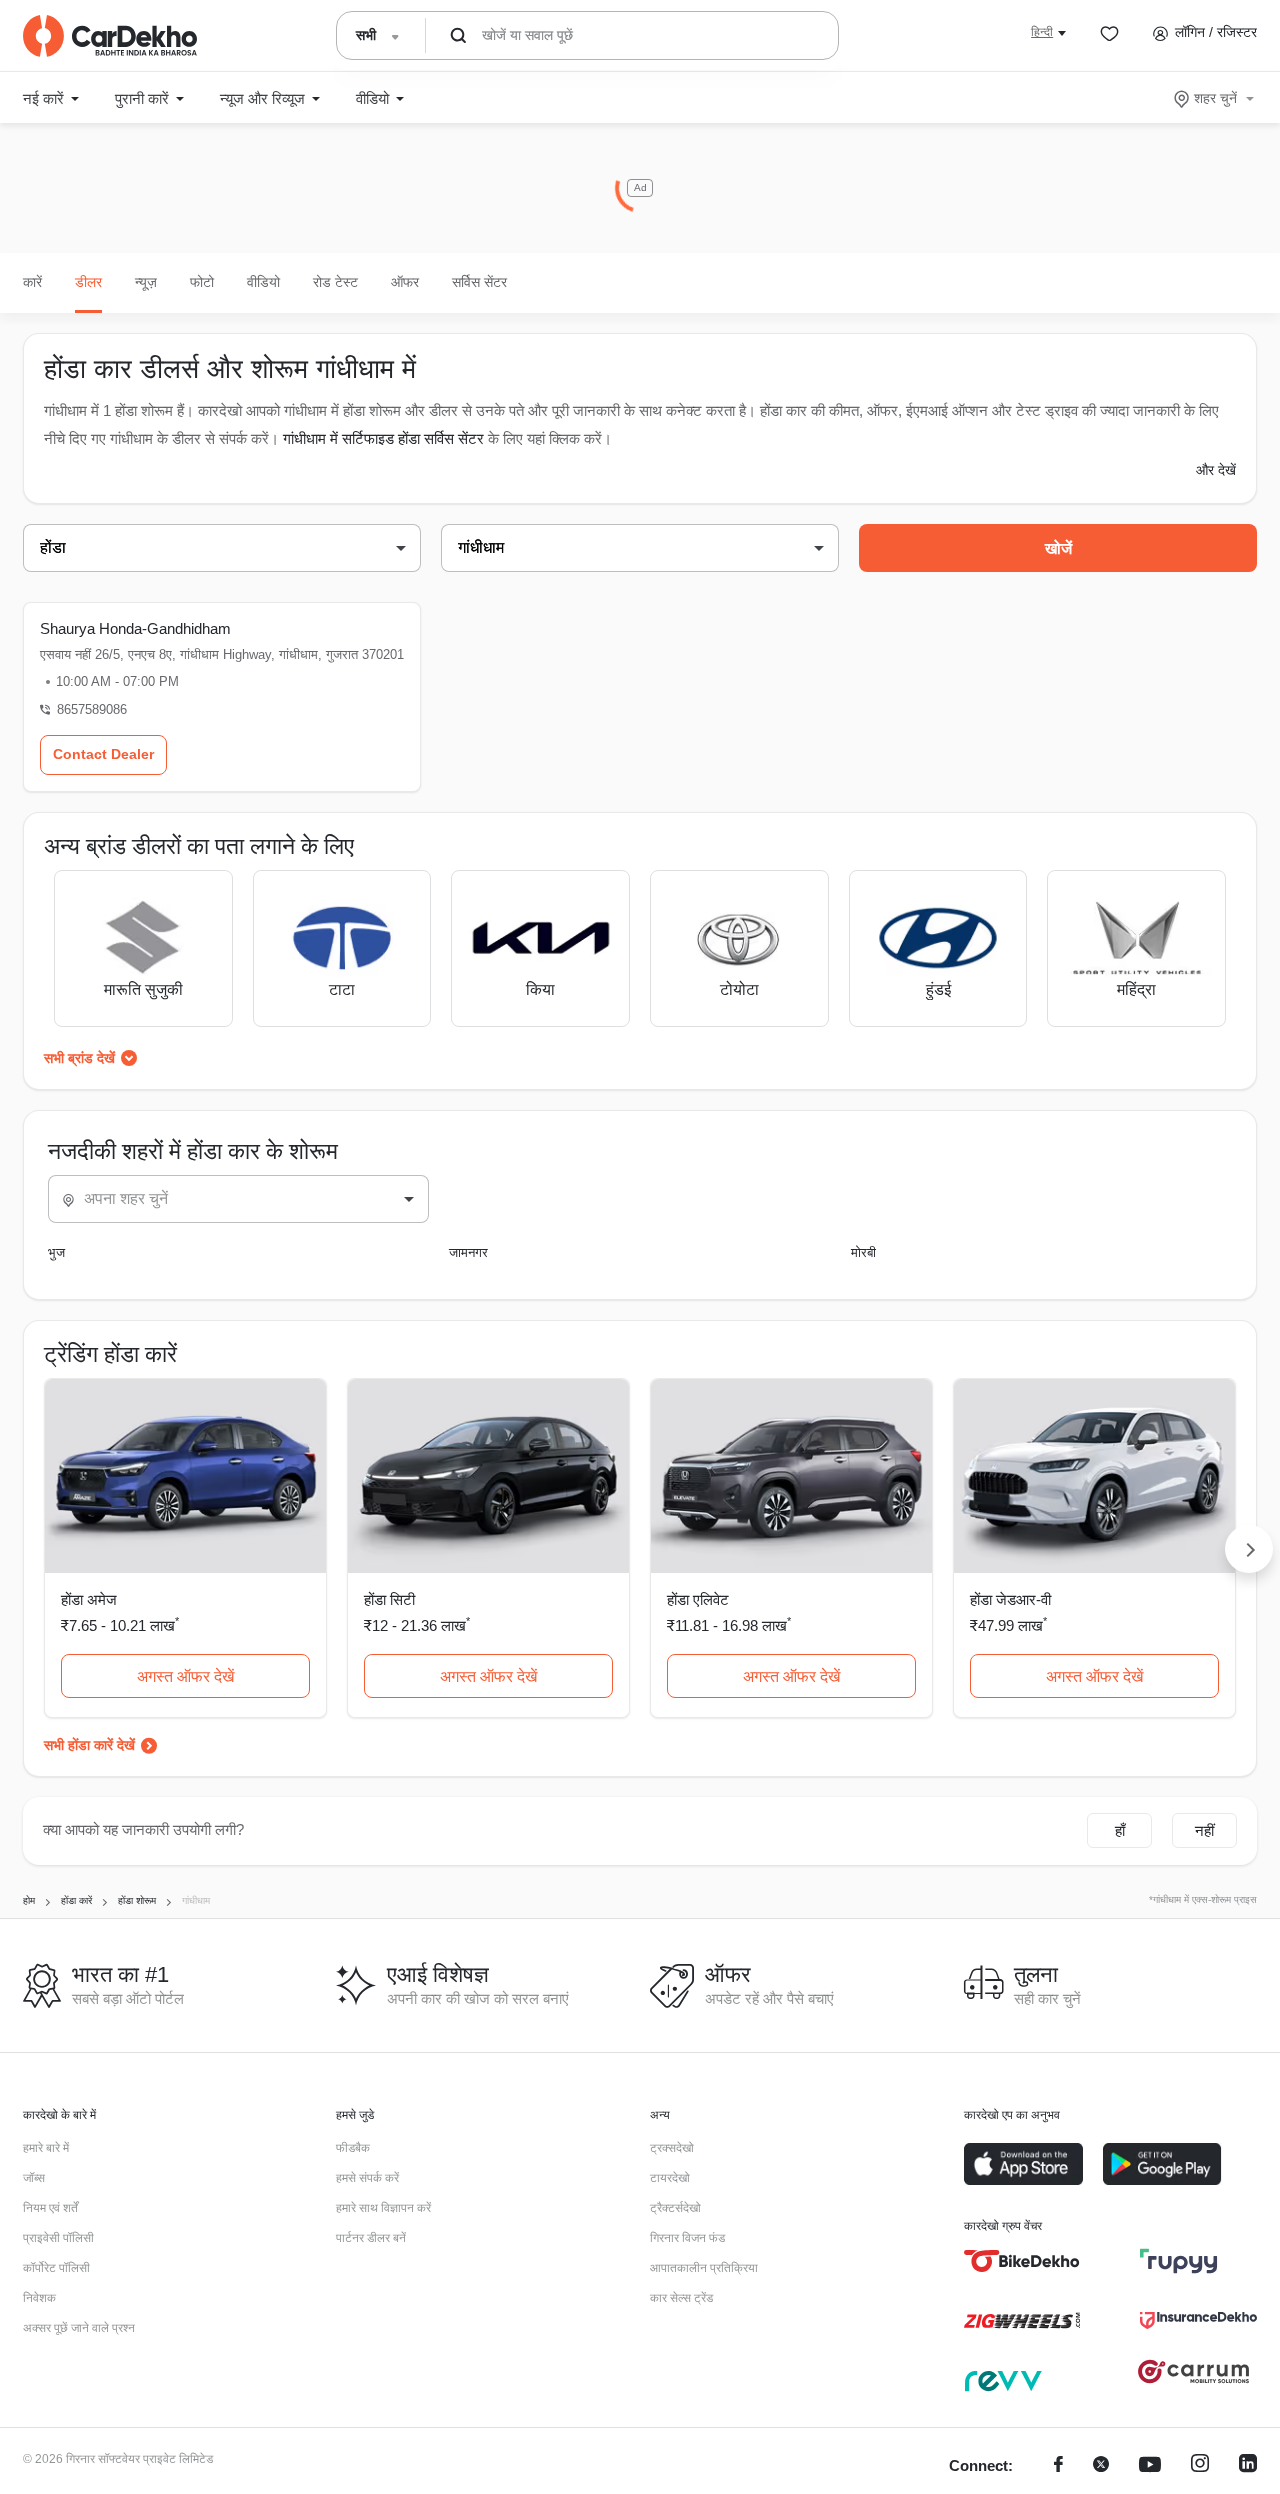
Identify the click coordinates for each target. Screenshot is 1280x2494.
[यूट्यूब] (1150, 2466)
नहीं (1204, 1830)
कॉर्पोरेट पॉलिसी (56, 2268)
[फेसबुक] (1058, 2466)
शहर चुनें (1215, 98)
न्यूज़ (146, 282)
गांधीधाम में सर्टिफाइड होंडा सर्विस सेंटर (383, 438)
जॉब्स (34, 2178)
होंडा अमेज (89, 1599)
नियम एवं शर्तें (50, 2208)
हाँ (1120, 1830)
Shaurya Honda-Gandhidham (135, 628)
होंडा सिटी (389, 1599)
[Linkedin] (1248, 2466)
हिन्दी (1042, 32)
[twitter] (1101, 2466)
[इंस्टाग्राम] (1200, 2466)
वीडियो (263, 282)
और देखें (1216, 470)
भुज (56, 1252)
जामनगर (468, 1252)
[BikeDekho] (1022, 2261)
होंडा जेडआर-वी (1010, 1599)
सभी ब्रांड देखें (79, 1058)
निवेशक (39, 2298)
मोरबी (863, 1252)
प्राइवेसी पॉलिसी (58, 2238)
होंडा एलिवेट (698, 1599)
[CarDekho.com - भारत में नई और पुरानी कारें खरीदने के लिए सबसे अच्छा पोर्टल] (110, 36)
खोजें (1058, 548)
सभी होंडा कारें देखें (89, 1745)
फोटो (202, 282)
